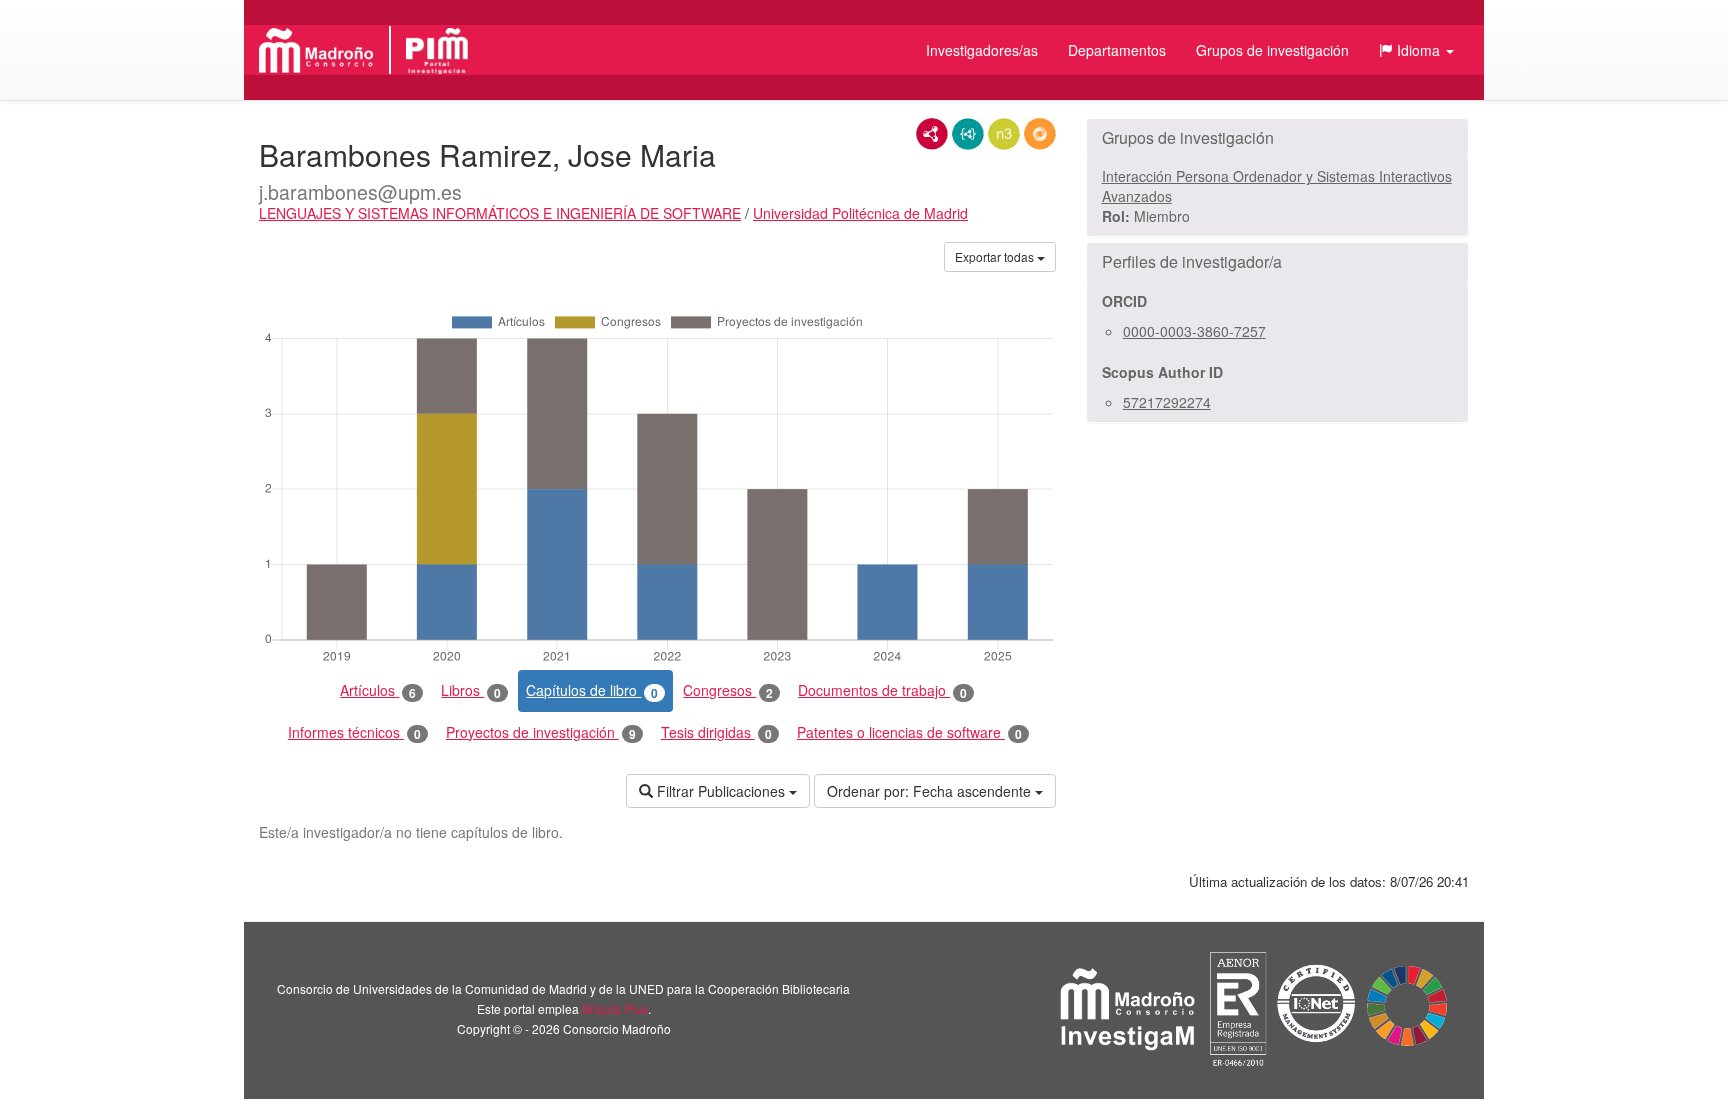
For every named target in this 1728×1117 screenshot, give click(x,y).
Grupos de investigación (1272, 50)
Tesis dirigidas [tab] (716, 732)
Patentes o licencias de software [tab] (909, 732)
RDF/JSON (1040, 134)
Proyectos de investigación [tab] (541, 732)
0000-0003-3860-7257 (1194, 331)
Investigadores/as (982, 50)
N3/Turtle (1004, 134)
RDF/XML (932, 134)
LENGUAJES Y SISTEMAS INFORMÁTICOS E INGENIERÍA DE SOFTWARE (500, 213)
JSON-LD (968, 134)
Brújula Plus (615, 1008)
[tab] (1277, 138)
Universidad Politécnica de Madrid (860, 213)
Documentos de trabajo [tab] (882, 690)
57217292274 (1167, 402)
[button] (1416, 50)
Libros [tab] (471, 690)
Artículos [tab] (378, 690)
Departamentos (1117, 50)
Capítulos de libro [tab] (592, 690)
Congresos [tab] (728, 690)
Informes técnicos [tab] (354, 732)
